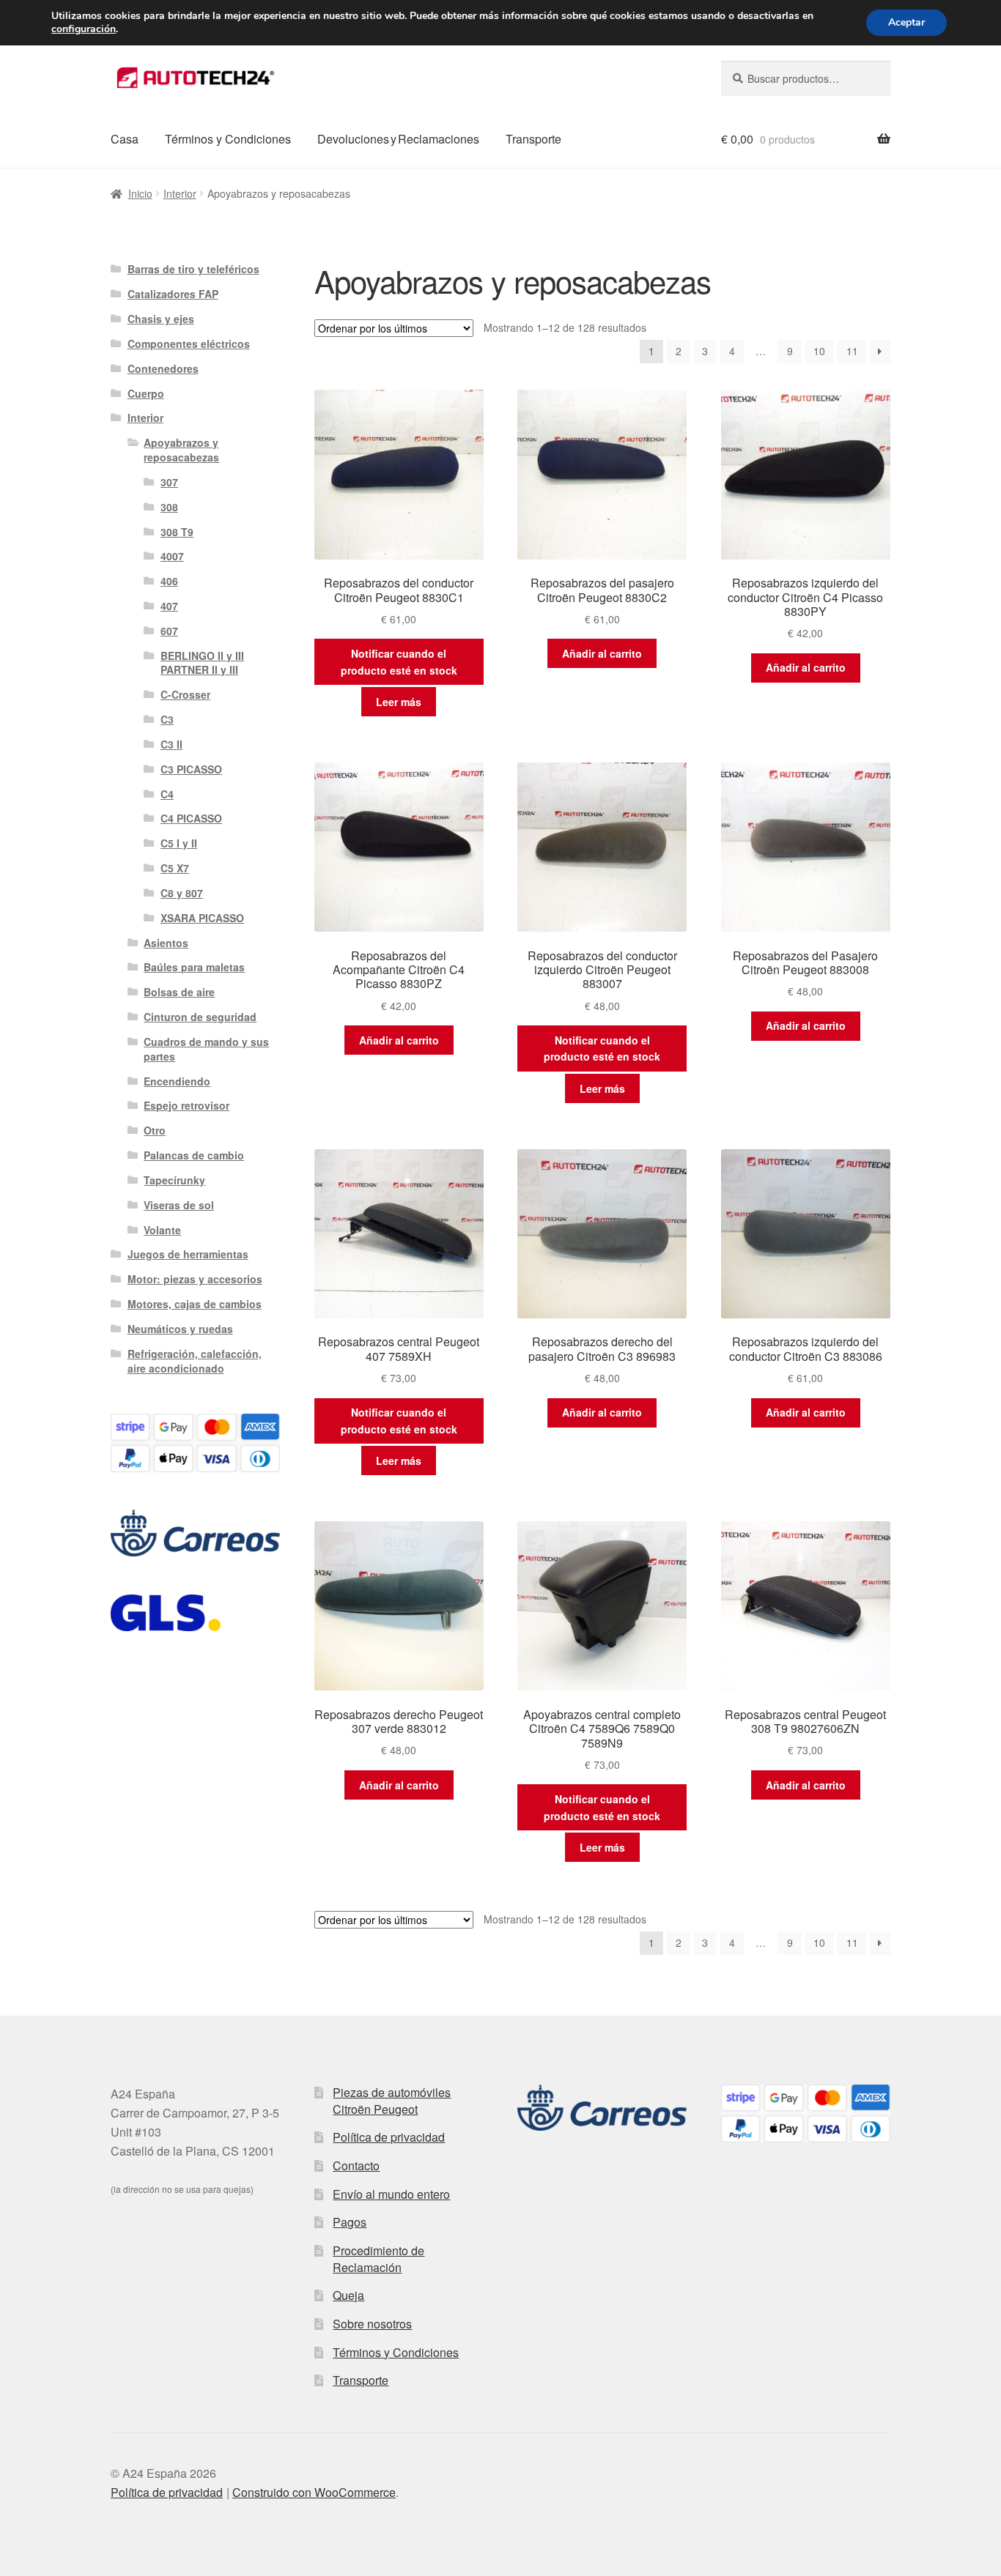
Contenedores (163, 368)
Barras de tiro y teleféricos (193, 269)
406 (169, 581)
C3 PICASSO (191, 769)
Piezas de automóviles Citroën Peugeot (392, 2101)
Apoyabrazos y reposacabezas (181, 450)
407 (169, 606)
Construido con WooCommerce (314, 2492)
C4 (167, 794)
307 (169, 482)
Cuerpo (146, 393)
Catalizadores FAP (173, 294)
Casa (125, 139)
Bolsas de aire (179, 992)
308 (169, 507)
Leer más (399, 702)
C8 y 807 (182, 893)
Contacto (356, 2165)
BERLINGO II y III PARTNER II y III (202, 663)
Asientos (166, 943)
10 (819, 351)
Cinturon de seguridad (200, 1017)
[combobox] (806, 78)
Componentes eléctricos (189, 344)
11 (852, 351)
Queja (348, 2295)
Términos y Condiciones (228, 139)
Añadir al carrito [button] (602, 653)
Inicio (140, 193)
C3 (167, 719)
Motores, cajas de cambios (195, 1304)
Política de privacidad (389, 2137)
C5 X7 (175, 868)
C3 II (171, 744)
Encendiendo (177, 1081)
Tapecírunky (174, 1180)
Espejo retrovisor (186, 1105)
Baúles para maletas (194, 967)
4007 (172, 556)
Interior (180, 193)
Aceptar (906, 22)
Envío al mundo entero (391, 2194)
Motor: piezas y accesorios (195, 1279)
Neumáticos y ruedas (180, 1329)
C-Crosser (185, 694)
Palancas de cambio (194, 1155)
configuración (84, 29)
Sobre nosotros (372, 2324)
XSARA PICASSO (202, 918)
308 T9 (177, 532)
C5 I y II (179, 843)
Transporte (533, 139)
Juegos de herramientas (188, 1254)
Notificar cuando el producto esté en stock (399, 662)
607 (169, 631)
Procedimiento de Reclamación (378, 2259)
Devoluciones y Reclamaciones (398, 139)
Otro (155, 1130)
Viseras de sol (179, 1205)
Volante (162, 1230)
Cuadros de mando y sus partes (206, 1049)
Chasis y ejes (161, 319)
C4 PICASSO (191, 818)
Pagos (350, 2222)
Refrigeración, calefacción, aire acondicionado (195, 1361)
